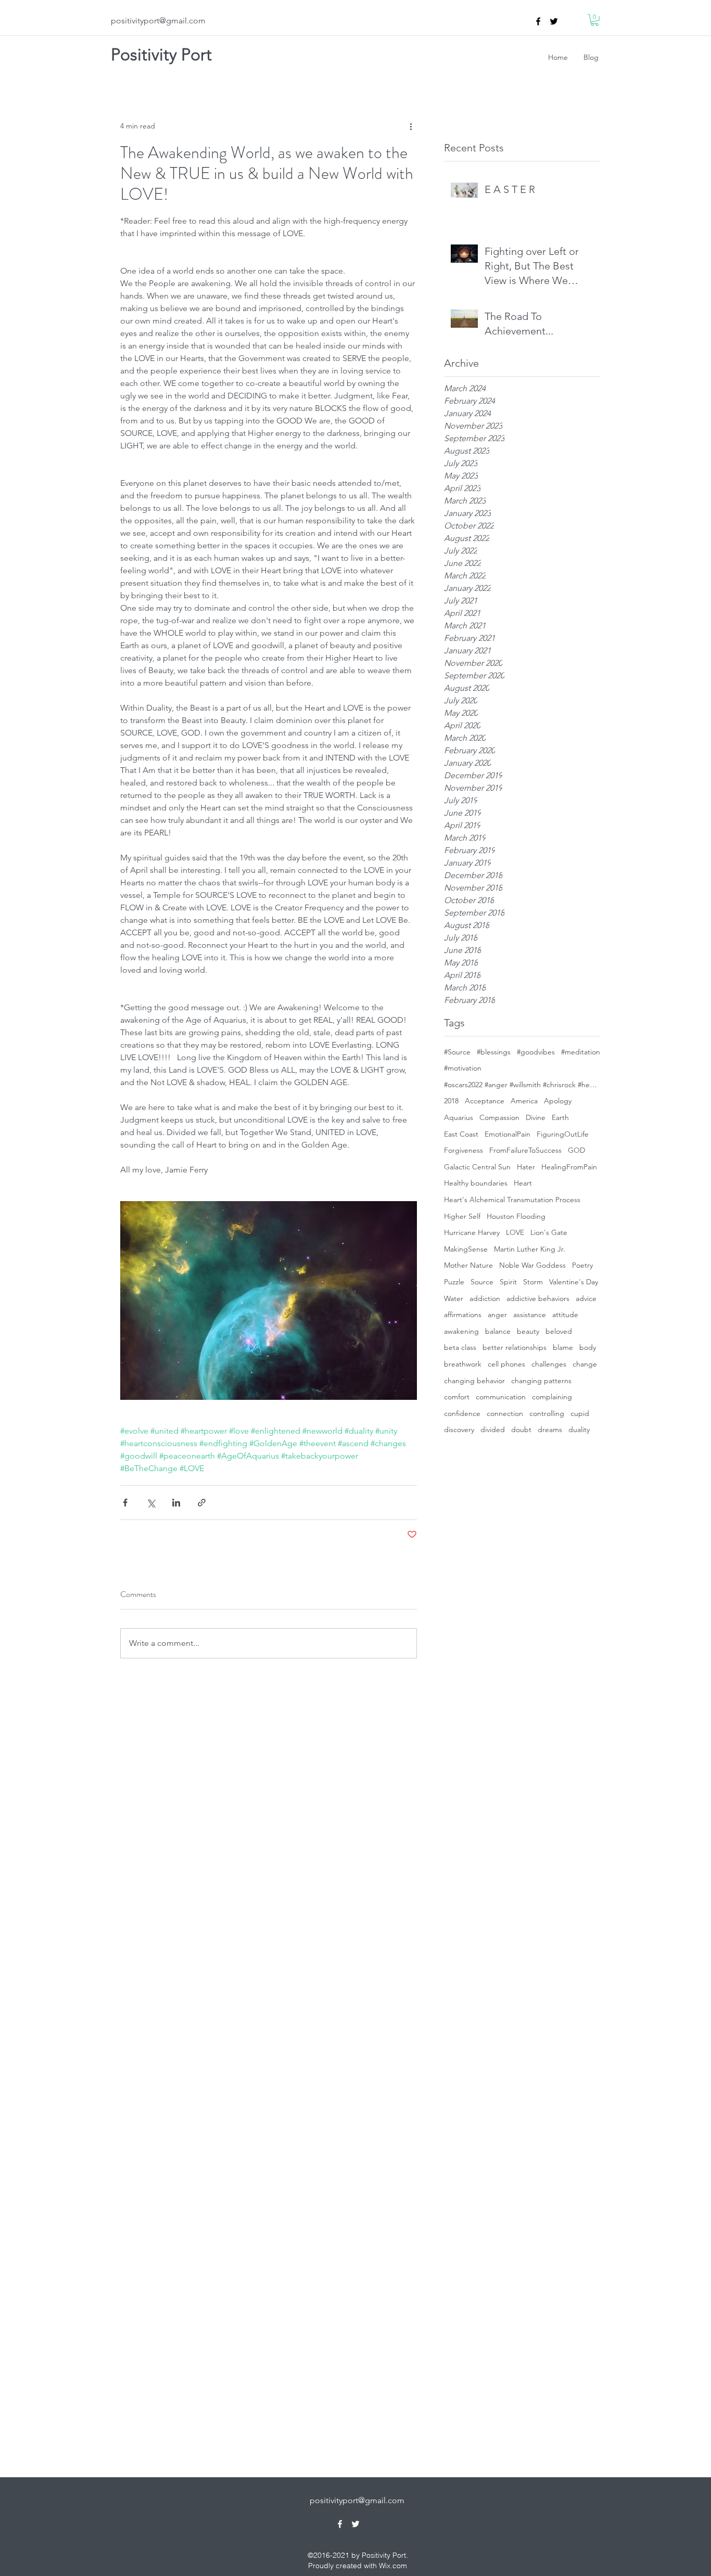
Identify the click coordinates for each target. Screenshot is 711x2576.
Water (454, 1298)
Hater (526, 1167)
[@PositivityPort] (554, 21)
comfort (457, 1397)
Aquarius (459, 1117)
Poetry (582, 1265)
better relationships (515, 1347)
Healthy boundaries (476, 1183)
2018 (451, 1101)
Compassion (499, 1117)
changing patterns (541, 1381)
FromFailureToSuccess (525, 1150)
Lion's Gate (549, 1232)
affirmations (463, 1315)
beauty (528, 1331)
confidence (462, 1413)
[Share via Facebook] (125, 1503)
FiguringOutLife (563, 1134)
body (588, 1347)
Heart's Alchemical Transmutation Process (512, 1200)
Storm (533, 1282)
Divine (536, 1117)
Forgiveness (464, 1150)
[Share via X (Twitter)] (151, 1503)
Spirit (508, 1282)
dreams (550, 1429)
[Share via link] (202, 1503)
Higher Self (462, 1216)
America (524, 1101)
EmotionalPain (507, 1134)
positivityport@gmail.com (158, 21)
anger (497, 1315)
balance (498, 1331)
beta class (460, 1347)
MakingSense (466, 1249)
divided (493, 1429)
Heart (523, 1183)
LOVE (515, 1232)
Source (482, 1282)
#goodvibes (536, 1052)
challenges (549, 1364)
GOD (576, 1150)
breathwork (463, 1364)
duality (579, 1429)
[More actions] (411, 126)
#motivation (463, 1068)
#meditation (581, 1052)
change (585, 1364)
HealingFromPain (569, 1167)
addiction (485, 1298)
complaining (552, 1397)
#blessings (494, 1052)
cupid (580, 1413)
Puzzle (454, 1282)
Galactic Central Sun (477, 1167)
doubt (521, 1429)
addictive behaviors (538, 1298)
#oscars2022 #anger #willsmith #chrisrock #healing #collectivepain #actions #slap (522, 1085)
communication (501, 1397)
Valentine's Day (574, 1282)
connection (505, 1413)
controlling (547, 1413)
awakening (461, 1331)
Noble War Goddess (532, 1265)
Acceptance (485, 1101)
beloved (559, 1331)
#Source (457, 1052)
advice (586, 1298)
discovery (459, 1429)
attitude (565, 1315)
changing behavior (474, 1381)
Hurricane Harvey (472, 1232)
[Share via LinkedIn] (176, 1503)
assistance (530, 1315)
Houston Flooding (516, 1216)
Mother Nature (468, 1265)
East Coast (461, 1134)
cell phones (506, 1364)
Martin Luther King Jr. (530, 1249)
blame (563, 1347)
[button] (595, 20)
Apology (558, 1101)
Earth (560, 1117)
